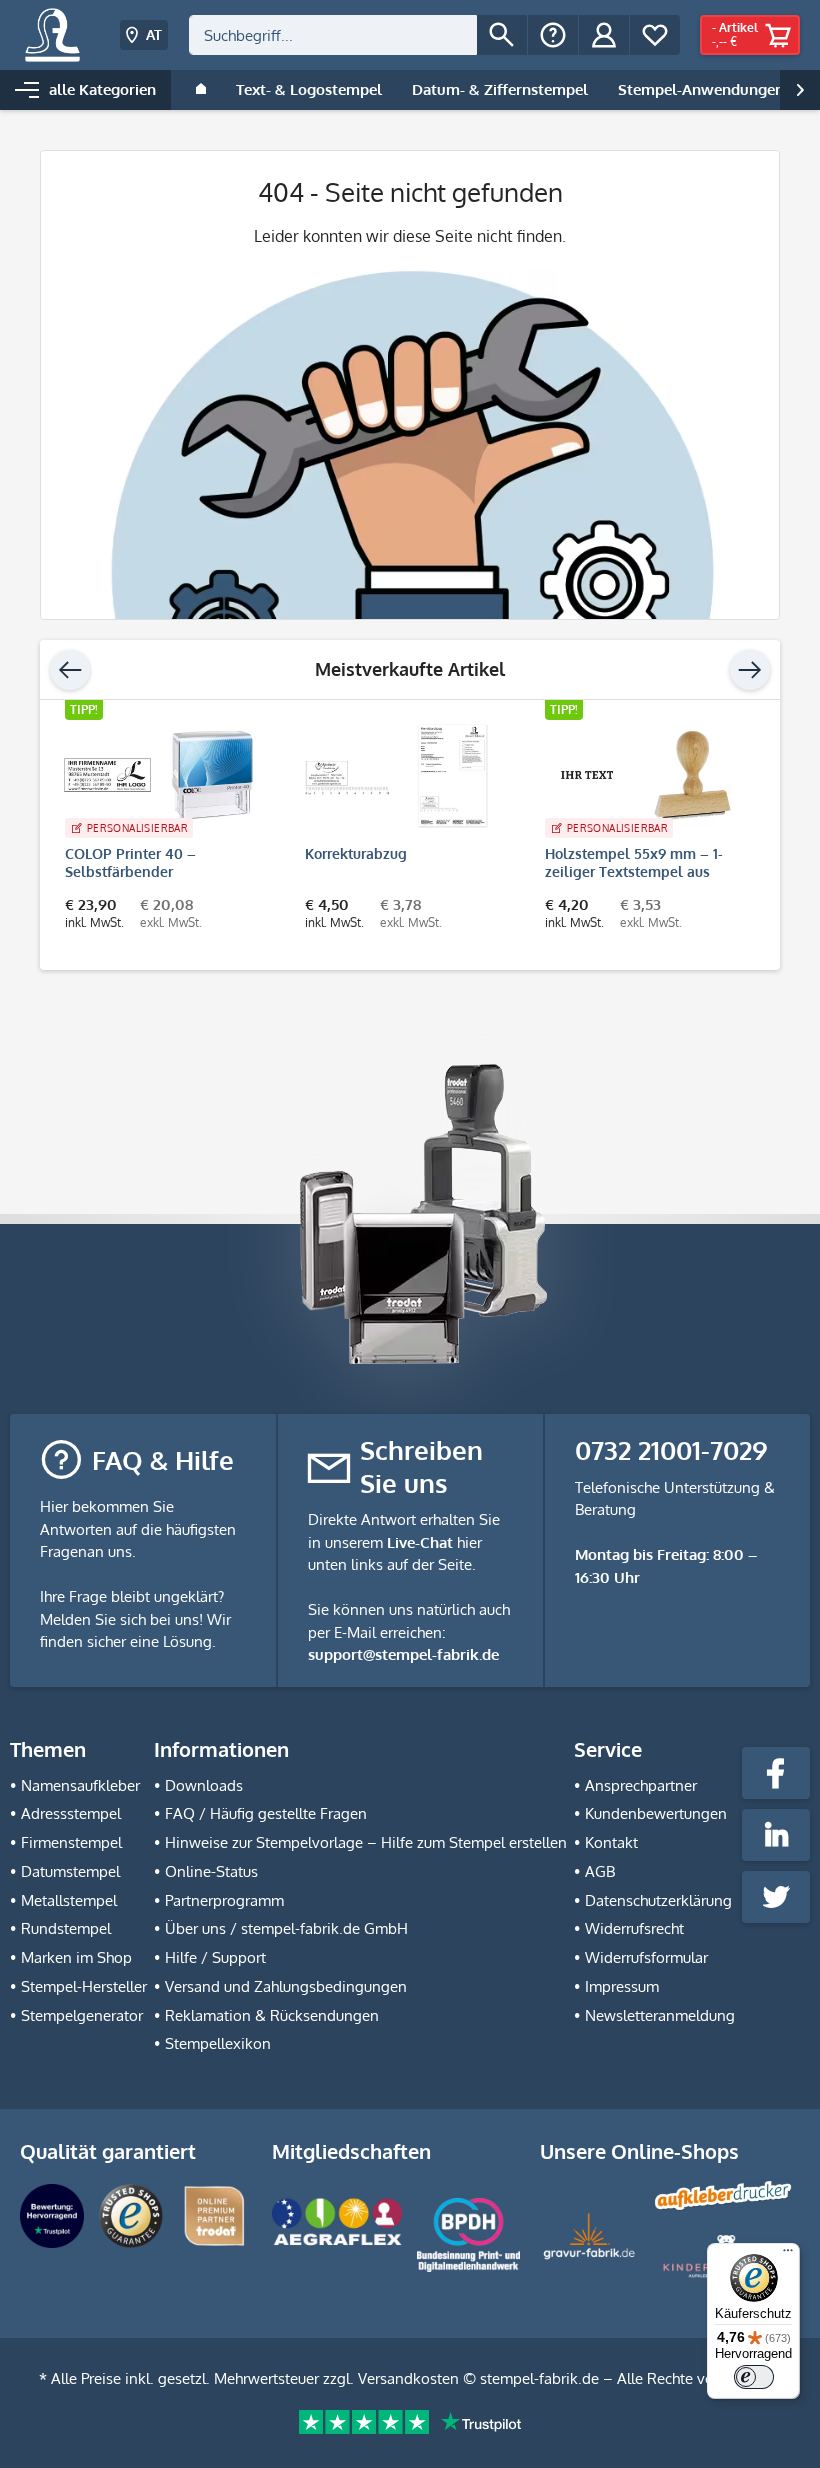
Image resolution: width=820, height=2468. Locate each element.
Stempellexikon (218, 2043)
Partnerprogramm (224, 1900)
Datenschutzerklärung (658, 1900)
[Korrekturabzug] (400, 775)
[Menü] (788, 2255)
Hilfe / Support (215, 1957)
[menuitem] (358, 35)
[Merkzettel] (655, 35)
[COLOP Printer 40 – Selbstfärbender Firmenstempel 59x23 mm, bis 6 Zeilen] (160, 775)
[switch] (754, 2377)
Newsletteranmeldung (660, 2015)
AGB (600, 1871)
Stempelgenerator (82, 2015)
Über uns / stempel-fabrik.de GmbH (286, 1928)
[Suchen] (502, 35)
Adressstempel (71, 1813)
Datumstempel (70, 1871)
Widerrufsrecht (634, 1928)
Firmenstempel (71, 1842)
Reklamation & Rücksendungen (272, 2015)
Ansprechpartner (641, 1785)
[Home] (201, 90)
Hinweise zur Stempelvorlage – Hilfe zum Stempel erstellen (366, 1842)
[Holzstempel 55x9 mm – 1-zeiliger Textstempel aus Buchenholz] (640, 775)
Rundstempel (66, 1928)
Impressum (622, 1986)
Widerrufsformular (646, 1957)
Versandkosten (408, 2378)
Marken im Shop (76, 1957)
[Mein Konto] (604, 35)
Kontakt (611, 1842)
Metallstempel (69, 1900)
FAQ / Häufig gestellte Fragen (266, 1813)
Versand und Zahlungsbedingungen (286, 1986)
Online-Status (211, 1871)
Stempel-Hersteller (84, 1986)
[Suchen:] (333, 35)
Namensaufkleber (80, 1785)
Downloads (204, 1785)
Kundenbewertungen (656, 1813)
